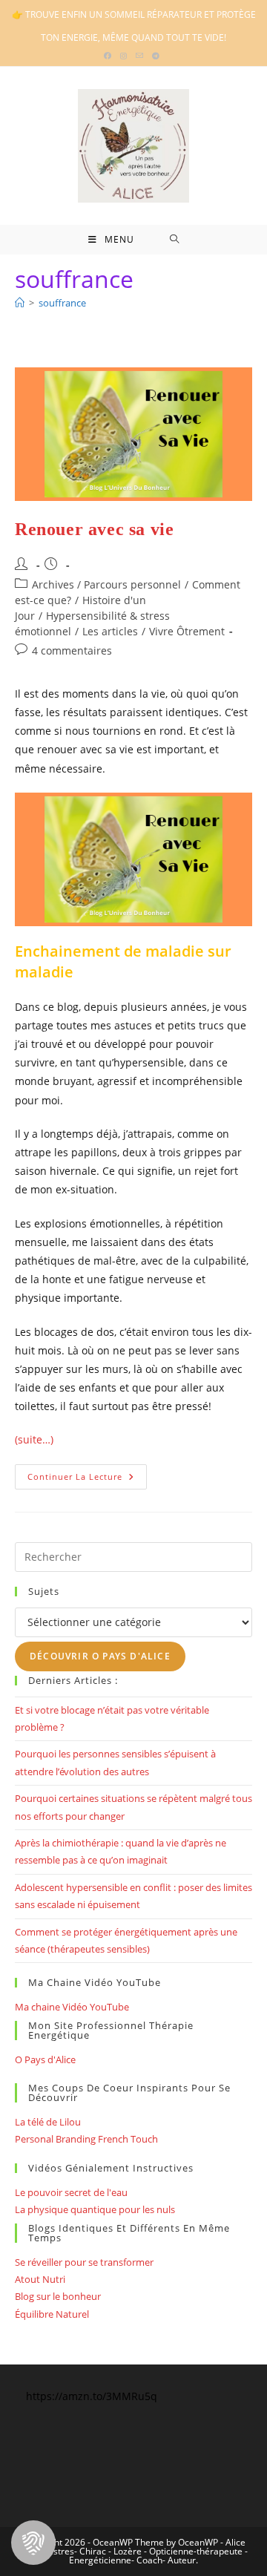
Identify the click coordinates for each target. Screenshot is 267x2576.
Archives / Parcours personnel (106, 584)
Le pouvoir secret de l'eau (71, 2192)
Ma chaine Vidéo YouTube (72, 2007)
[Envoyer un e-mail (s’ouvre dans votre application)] (139, 56)
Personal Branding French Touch (86, 2139)
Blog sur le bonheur (58, 2296)
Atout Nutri (40, 2279)
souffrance (62, 303)
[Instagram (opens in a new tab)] (123, 56)
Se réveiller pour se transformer (84, 2262)
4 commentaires (72, 650)
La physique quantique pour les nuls (95, 2209)
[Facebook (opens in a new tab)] (110, 56)
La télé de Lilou (48, 2122)
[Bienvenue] (20, 303)
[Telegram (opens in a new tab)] (156, 56)
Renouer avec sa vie (94, 529)
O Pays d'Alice (45, 2059)
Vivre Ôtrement (187, 631)
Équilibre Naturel (52, 2314)
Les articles (110, 631)
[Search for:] (175, 240)
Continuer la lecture (87, 1479)
